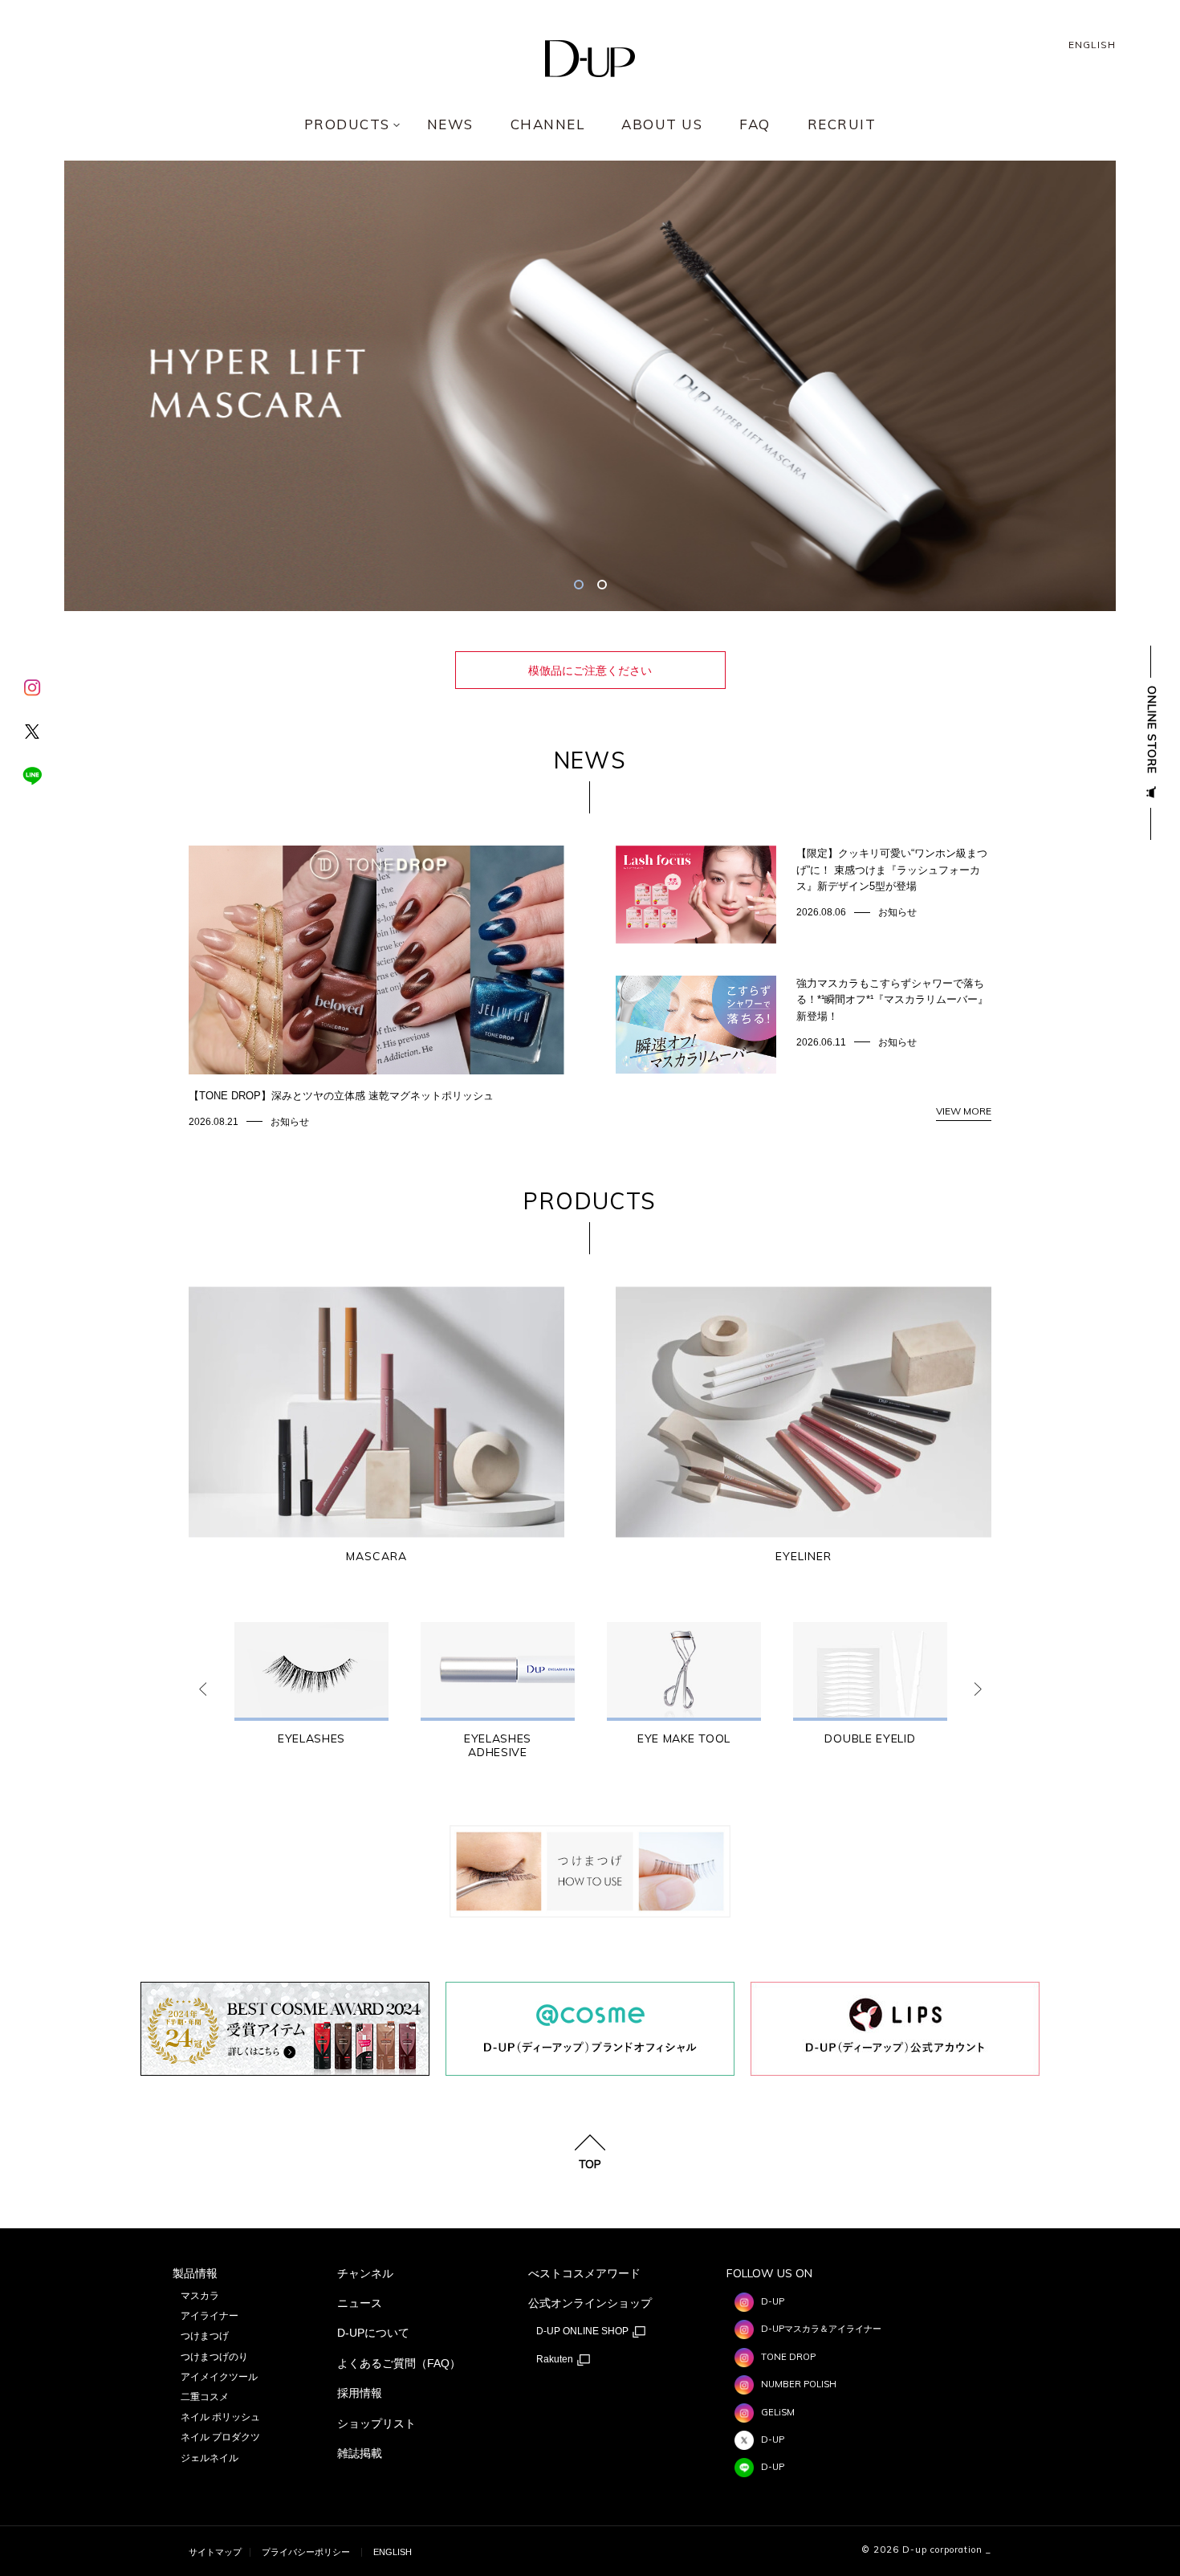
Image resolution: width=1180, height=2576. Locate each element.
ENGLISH (1092, 45)
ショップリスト (376, 2423)
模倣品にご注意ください (590, 670)
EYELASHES (311, 1739)
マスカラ (200, 2296)
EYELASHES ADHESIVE (498, 1746)
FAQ (755, 125)
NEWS (450, 125)
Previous (202, 1689)
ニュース (360, 2303)
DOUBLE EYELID (870, 1739)
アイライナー (210, 2316)
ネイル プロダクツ (220, 2437)
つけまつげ (205, 2336)
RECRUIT (842, 125)
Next (978, 1689)
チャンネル (365, 2273)
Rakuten (556, 2360)
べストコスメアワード (584, 2273)
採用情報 (360, 2393)
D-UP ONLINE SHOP (584, 2332)
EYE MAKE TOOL (684, 1739)
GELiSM (778, 2412)
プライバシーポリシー (306, 2552)
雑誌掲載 (360, 2453)
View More (964, 1111)
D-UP (773, 2301)
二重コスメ (205, 2397)
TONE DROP (788, 2357)
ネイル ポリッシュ (220, 2417)
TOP (590, 2163)
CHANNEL (548, 125)
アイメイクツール (219, 2377)
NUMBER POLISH (799, 2384)
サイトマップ (215, 2552)
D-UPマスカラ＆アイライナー (821, 2329)
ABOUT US (662, 125)
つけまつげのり (214, 2357)
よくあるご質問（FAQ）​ (399, 2363)
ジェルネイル (210, 2458)
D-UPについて (373, 2333)
